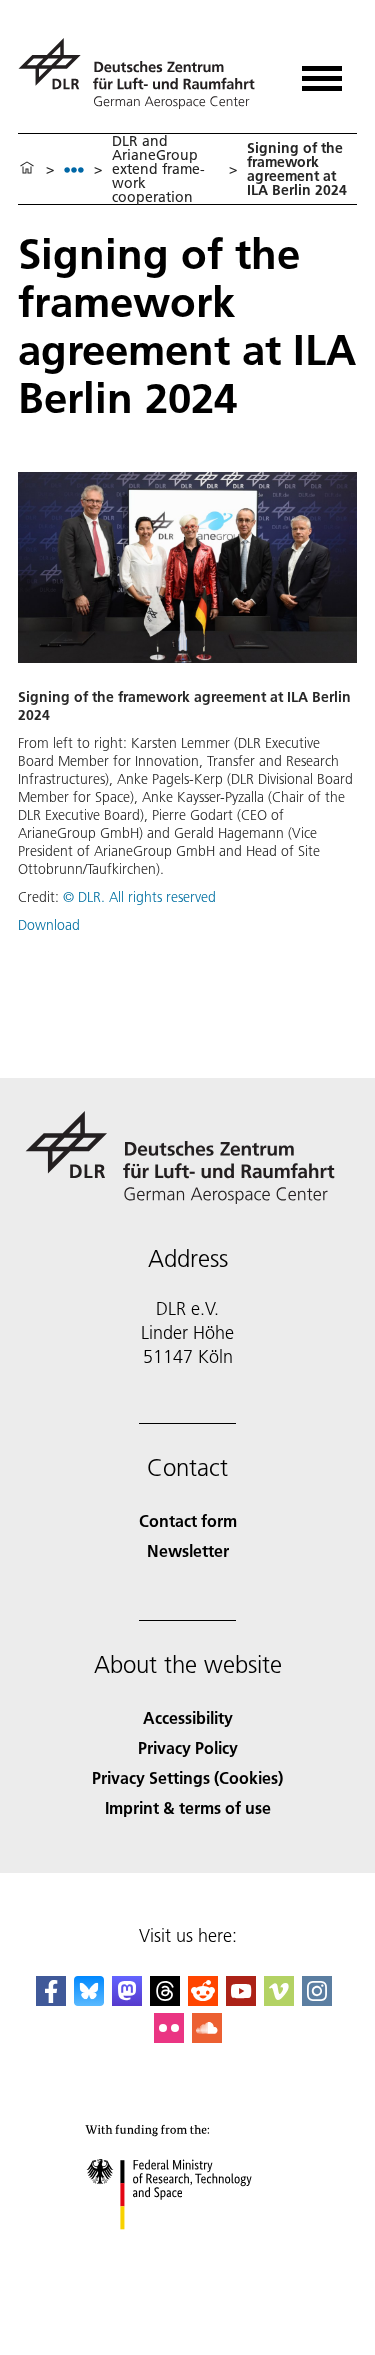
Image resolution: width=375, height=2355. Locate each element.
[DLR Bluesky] (89, 1999)
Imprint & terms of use (188, 1807)
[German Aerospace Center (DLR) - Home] (144, 73)
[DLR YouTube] (241, 1999)
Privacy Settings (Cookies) (187, 1777)
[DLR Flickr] (169, 2036)
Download (49, 925)
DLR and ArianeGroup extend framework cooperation (158, 169)
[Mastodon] (127, 1999)
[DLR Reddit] (203, 1999)
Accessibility (188, 1717)
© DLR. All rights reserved (139, 897)
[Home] (27, 169)
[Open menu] (322, 71)
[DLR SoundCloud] (207, 2036)
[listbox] (74, 169)
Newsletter (188, 1550)
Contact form (188, 1520)
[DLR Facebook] (51, 1999)
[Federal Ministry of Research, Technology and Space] (187, 2249)
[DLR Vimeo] (279, 1999)
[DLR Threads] (165, 1999)
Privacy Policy (188, 1747)
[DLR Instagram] (317, 1999)
